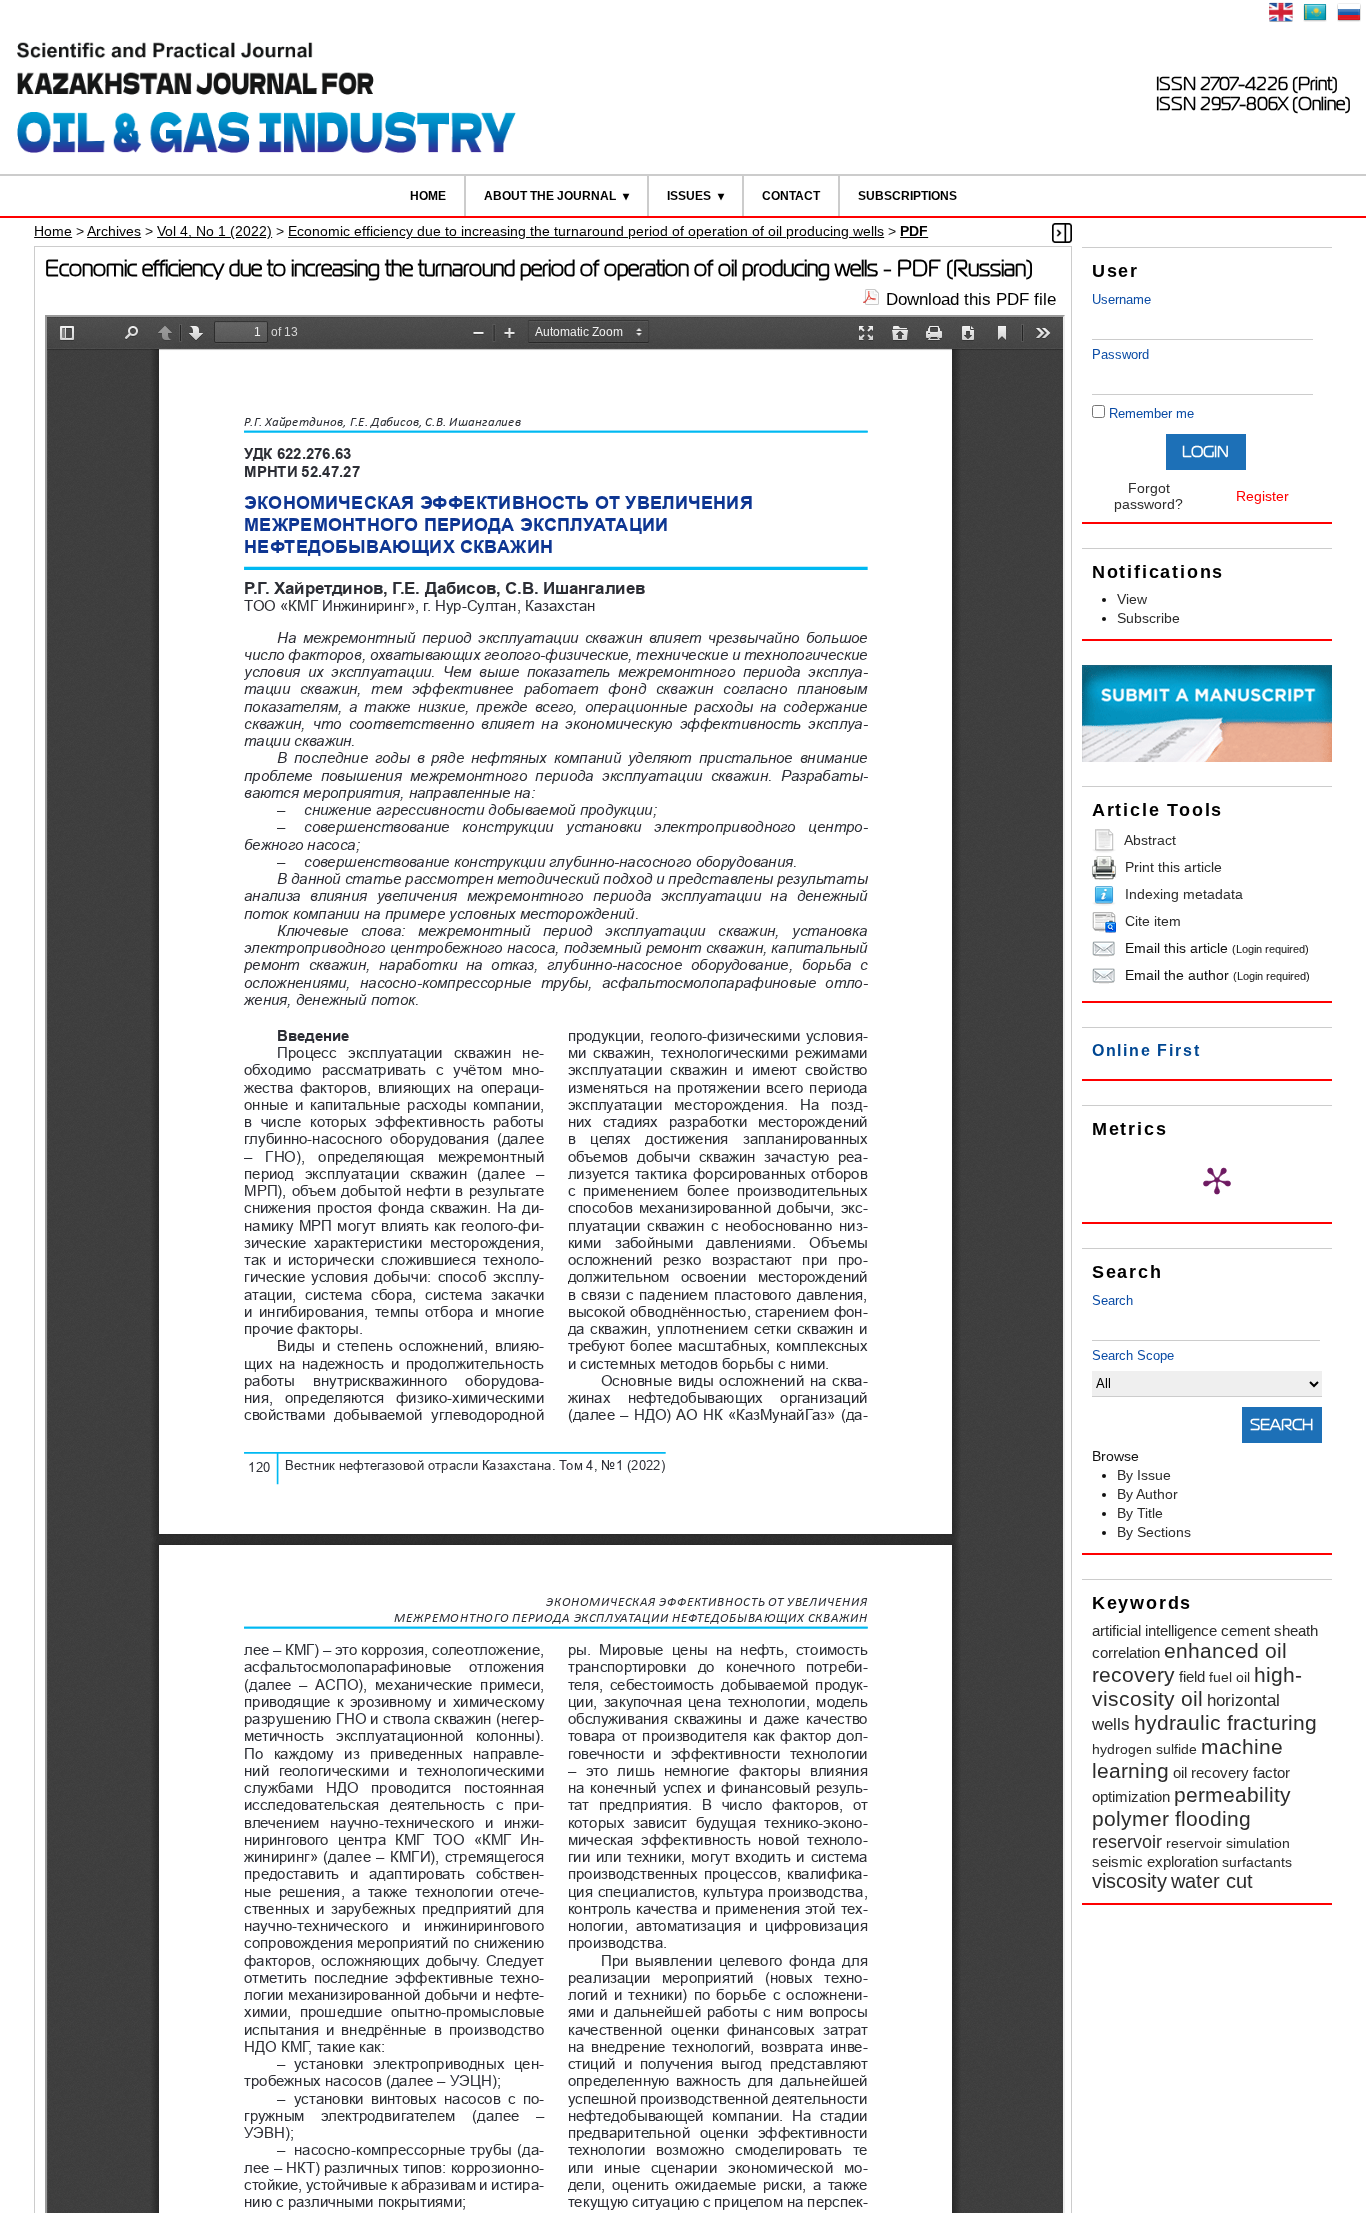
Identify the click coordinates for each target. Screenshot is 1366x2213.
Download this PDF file (971, 299)
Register (1262, 496)
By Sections (1154, 1532)
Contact (791, 196)
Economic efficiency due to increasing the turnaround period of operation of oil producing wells (586, 231)
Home (428, 196)
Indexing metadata (1184, 894)
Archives (114, 231)
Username (1121, 299)
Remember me (1151, 413)
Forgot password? (1148, 496)
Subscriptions (907, 196)
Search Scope (1133, 1355)
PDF (914, 231)
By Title (1140, 1513)
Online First (1146, 1050)
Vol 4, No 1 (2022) (214, 231)
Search (1112, 1300)
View (1132, 599)
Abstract (1150, 840)
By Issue (1144, 1475)
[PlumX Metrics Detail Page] (1217, 1180)
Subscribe (1148, 618)
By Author (1147, 1494)
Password (1120, 354)
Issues (689, 196)
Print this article (1173, 867)
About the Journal (550, 196)
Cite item (1153, 921)
